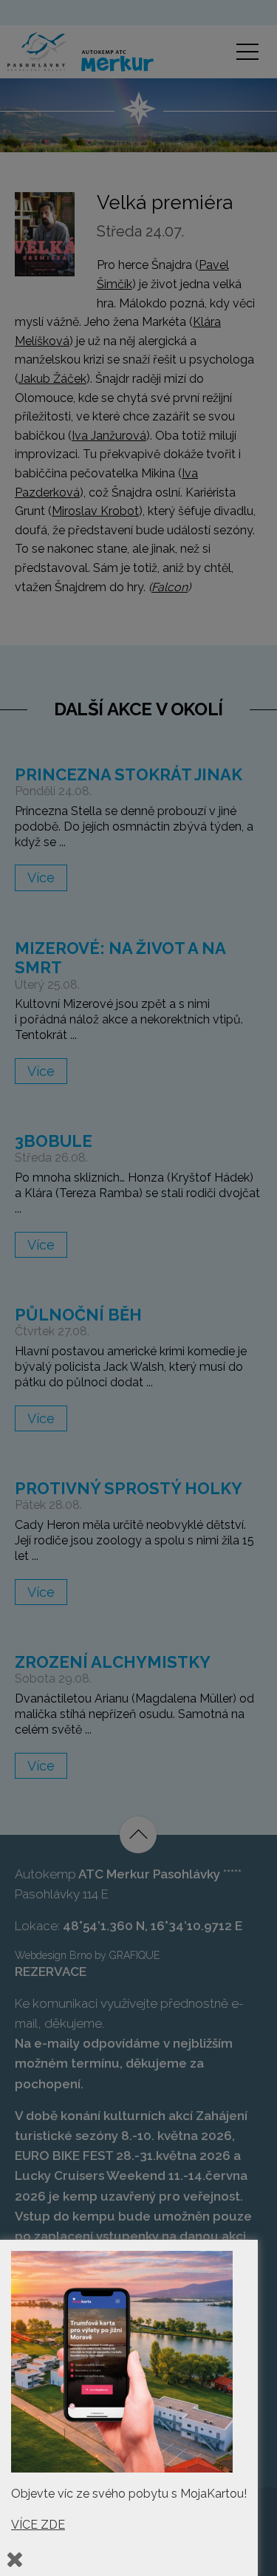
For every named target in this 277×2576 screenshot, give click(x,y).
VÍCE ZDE (38, 2525)
